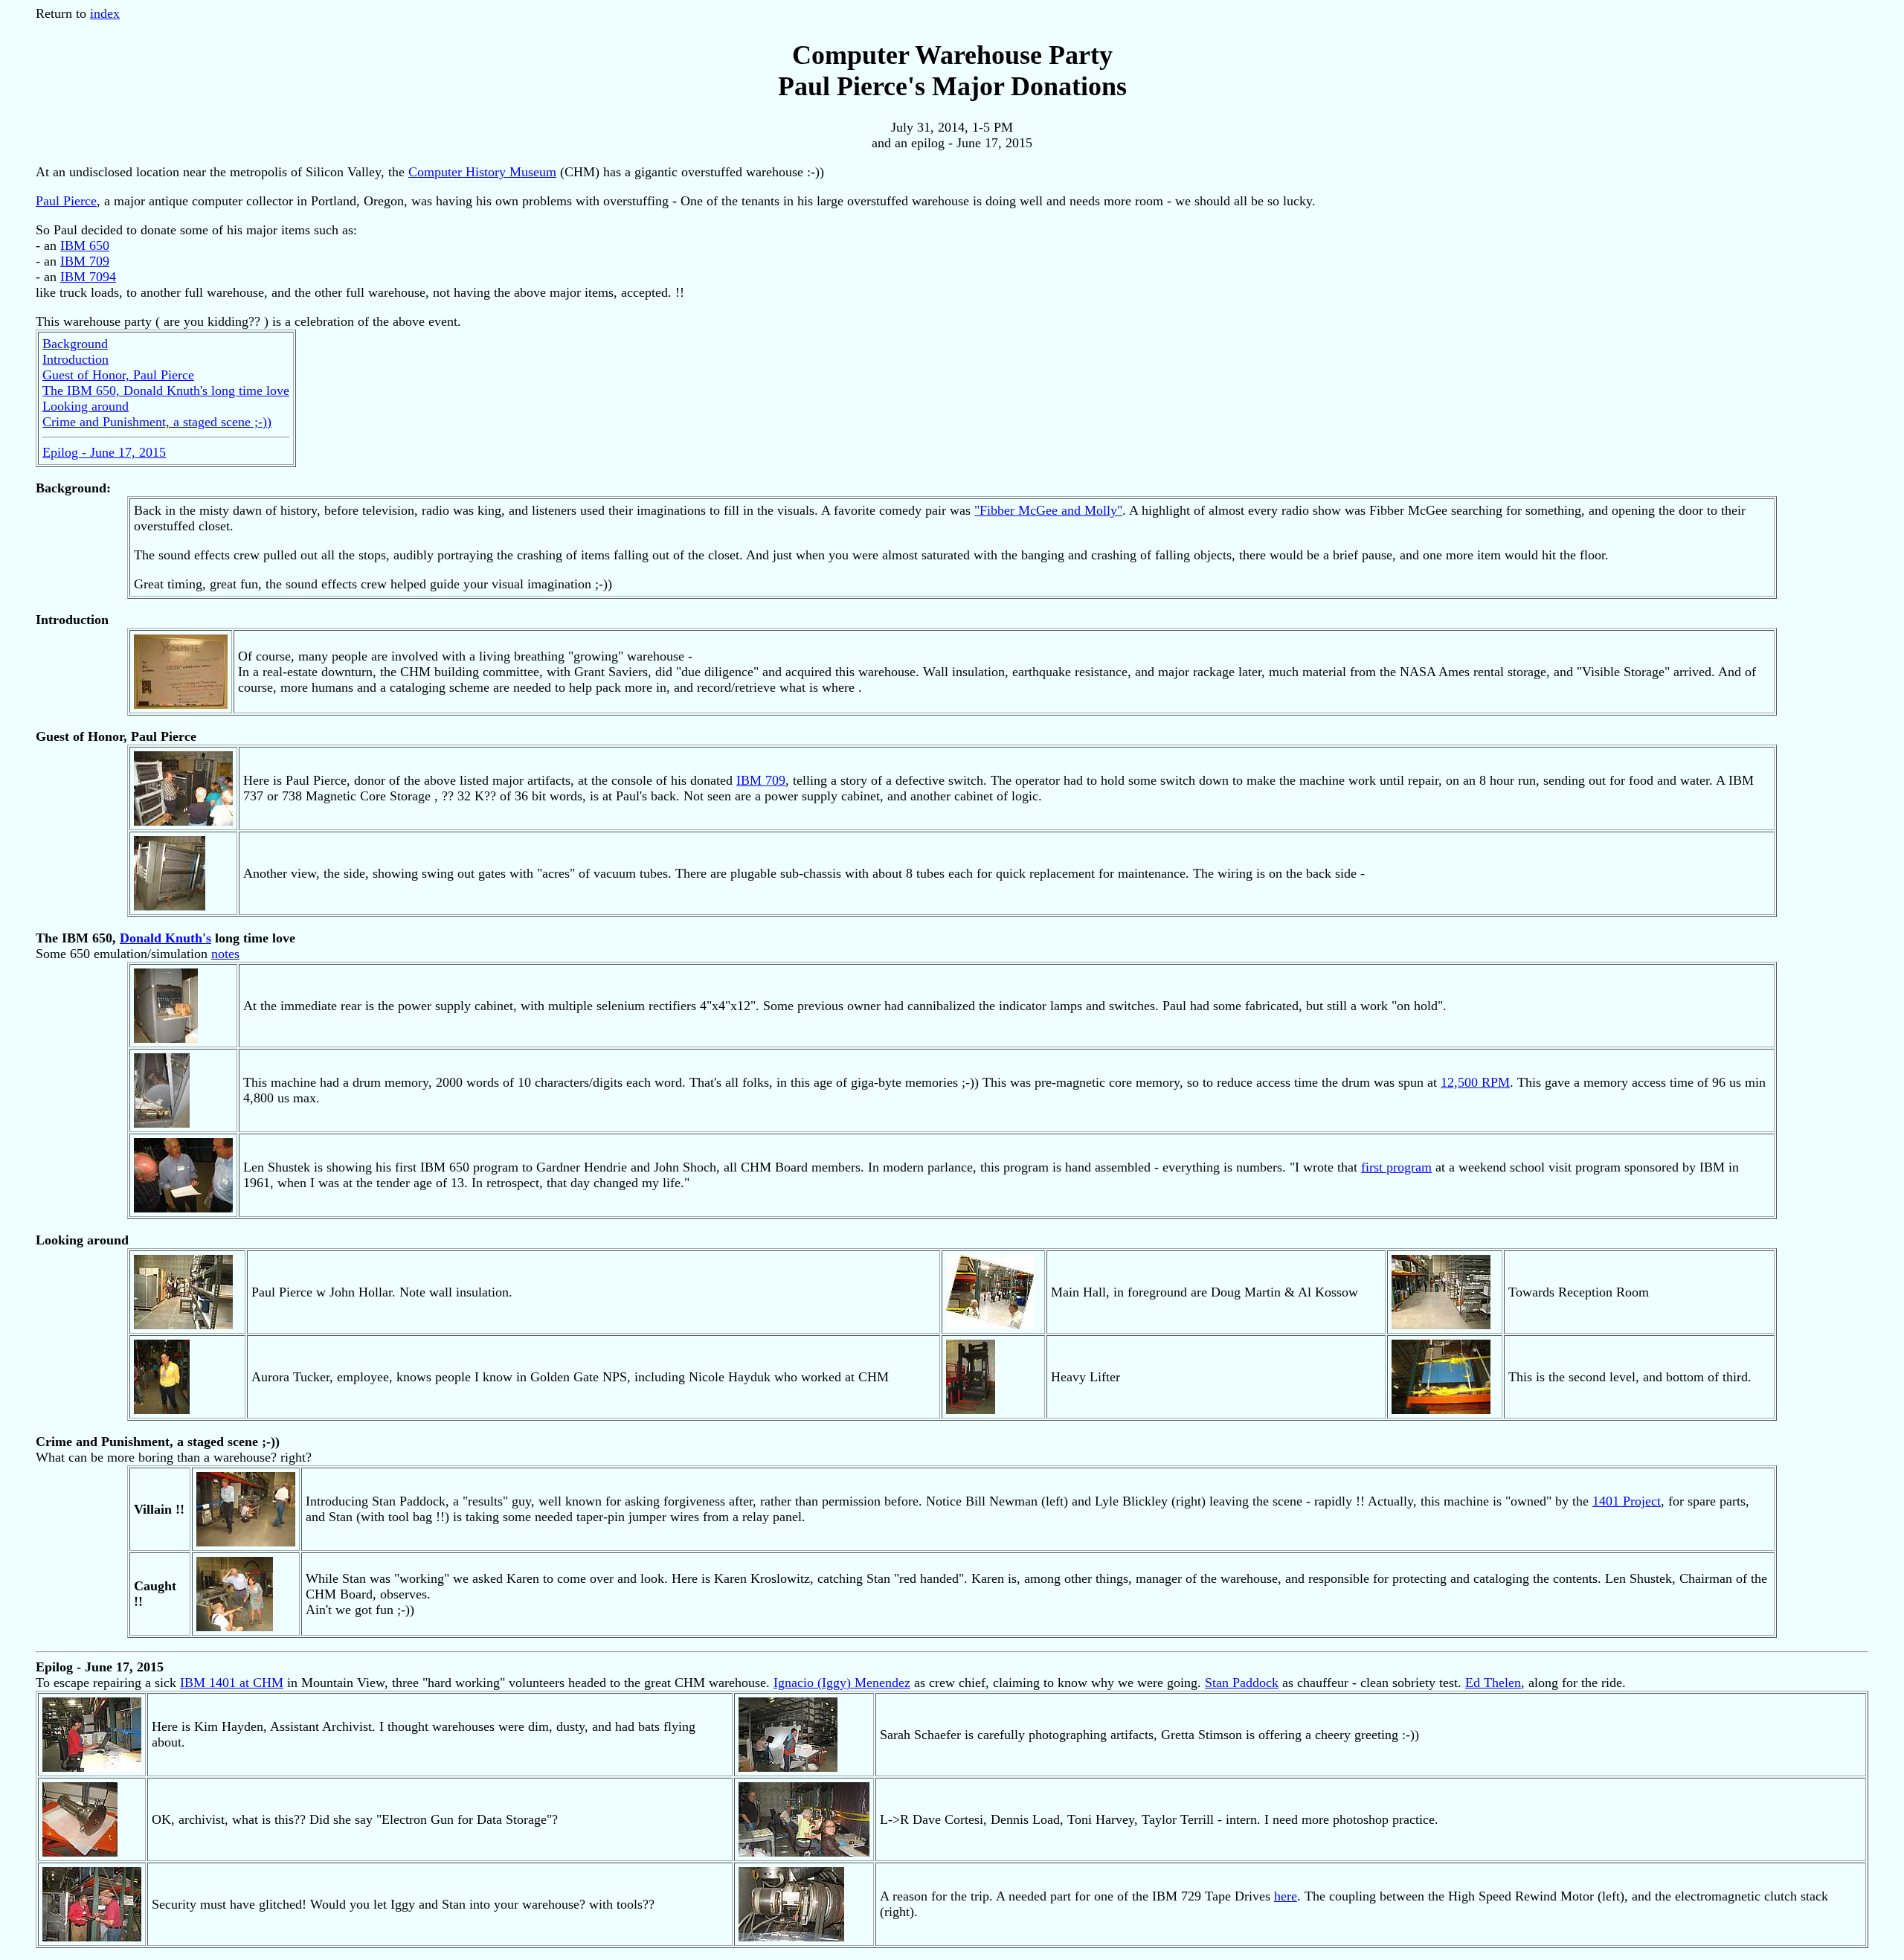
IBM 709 (85, 261)
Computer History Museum (482, 172)
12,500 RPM (1475, 1082)
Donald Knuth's (165, 938)
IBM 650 (85, 245)
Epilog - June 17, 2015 (104, 452)
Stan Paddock (1242, 1683)
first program (1396, 1167)
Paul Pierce (66, 201)
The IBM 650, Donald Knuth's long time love (166, 391)
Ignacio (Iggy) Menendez (842, 1683)
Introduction (75, 359)
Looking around (86, 406)
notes (225, 954)
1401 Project (1627, 1501)
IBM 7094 (88, 277)
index (105, 13)
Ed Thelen (1493, 1683)
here (1286, 1896)
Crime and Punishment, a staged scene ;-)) (157, 422)
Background (75, 344)
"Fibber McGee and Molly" (1048, 510)
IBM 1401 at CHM (232, 1683)
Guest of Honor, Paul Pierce (118, 375)
